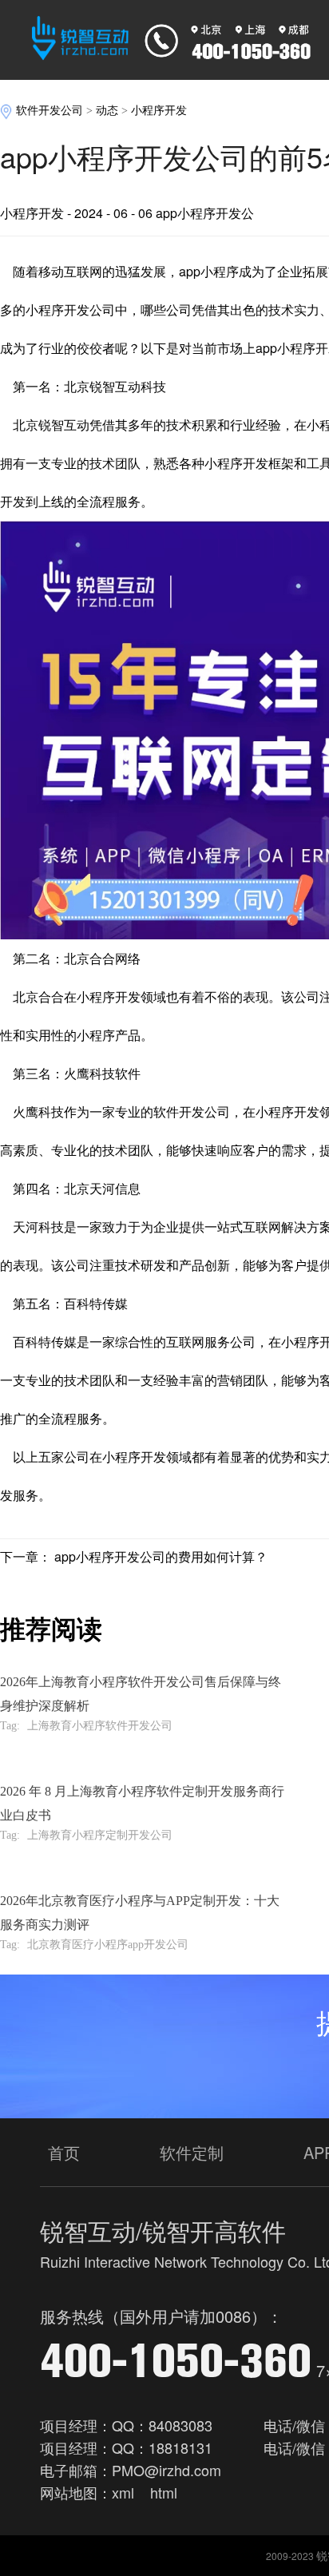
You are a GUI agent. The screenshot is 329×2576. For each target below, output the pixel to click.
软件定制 (192, 2152)
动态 (107, 111)
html (164, 2492)
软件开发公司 (50, 111)
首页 (64, 2152)
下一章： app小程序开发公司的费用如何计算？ (134, 1556)
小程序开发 (159, 111)
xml (123, 2492)
